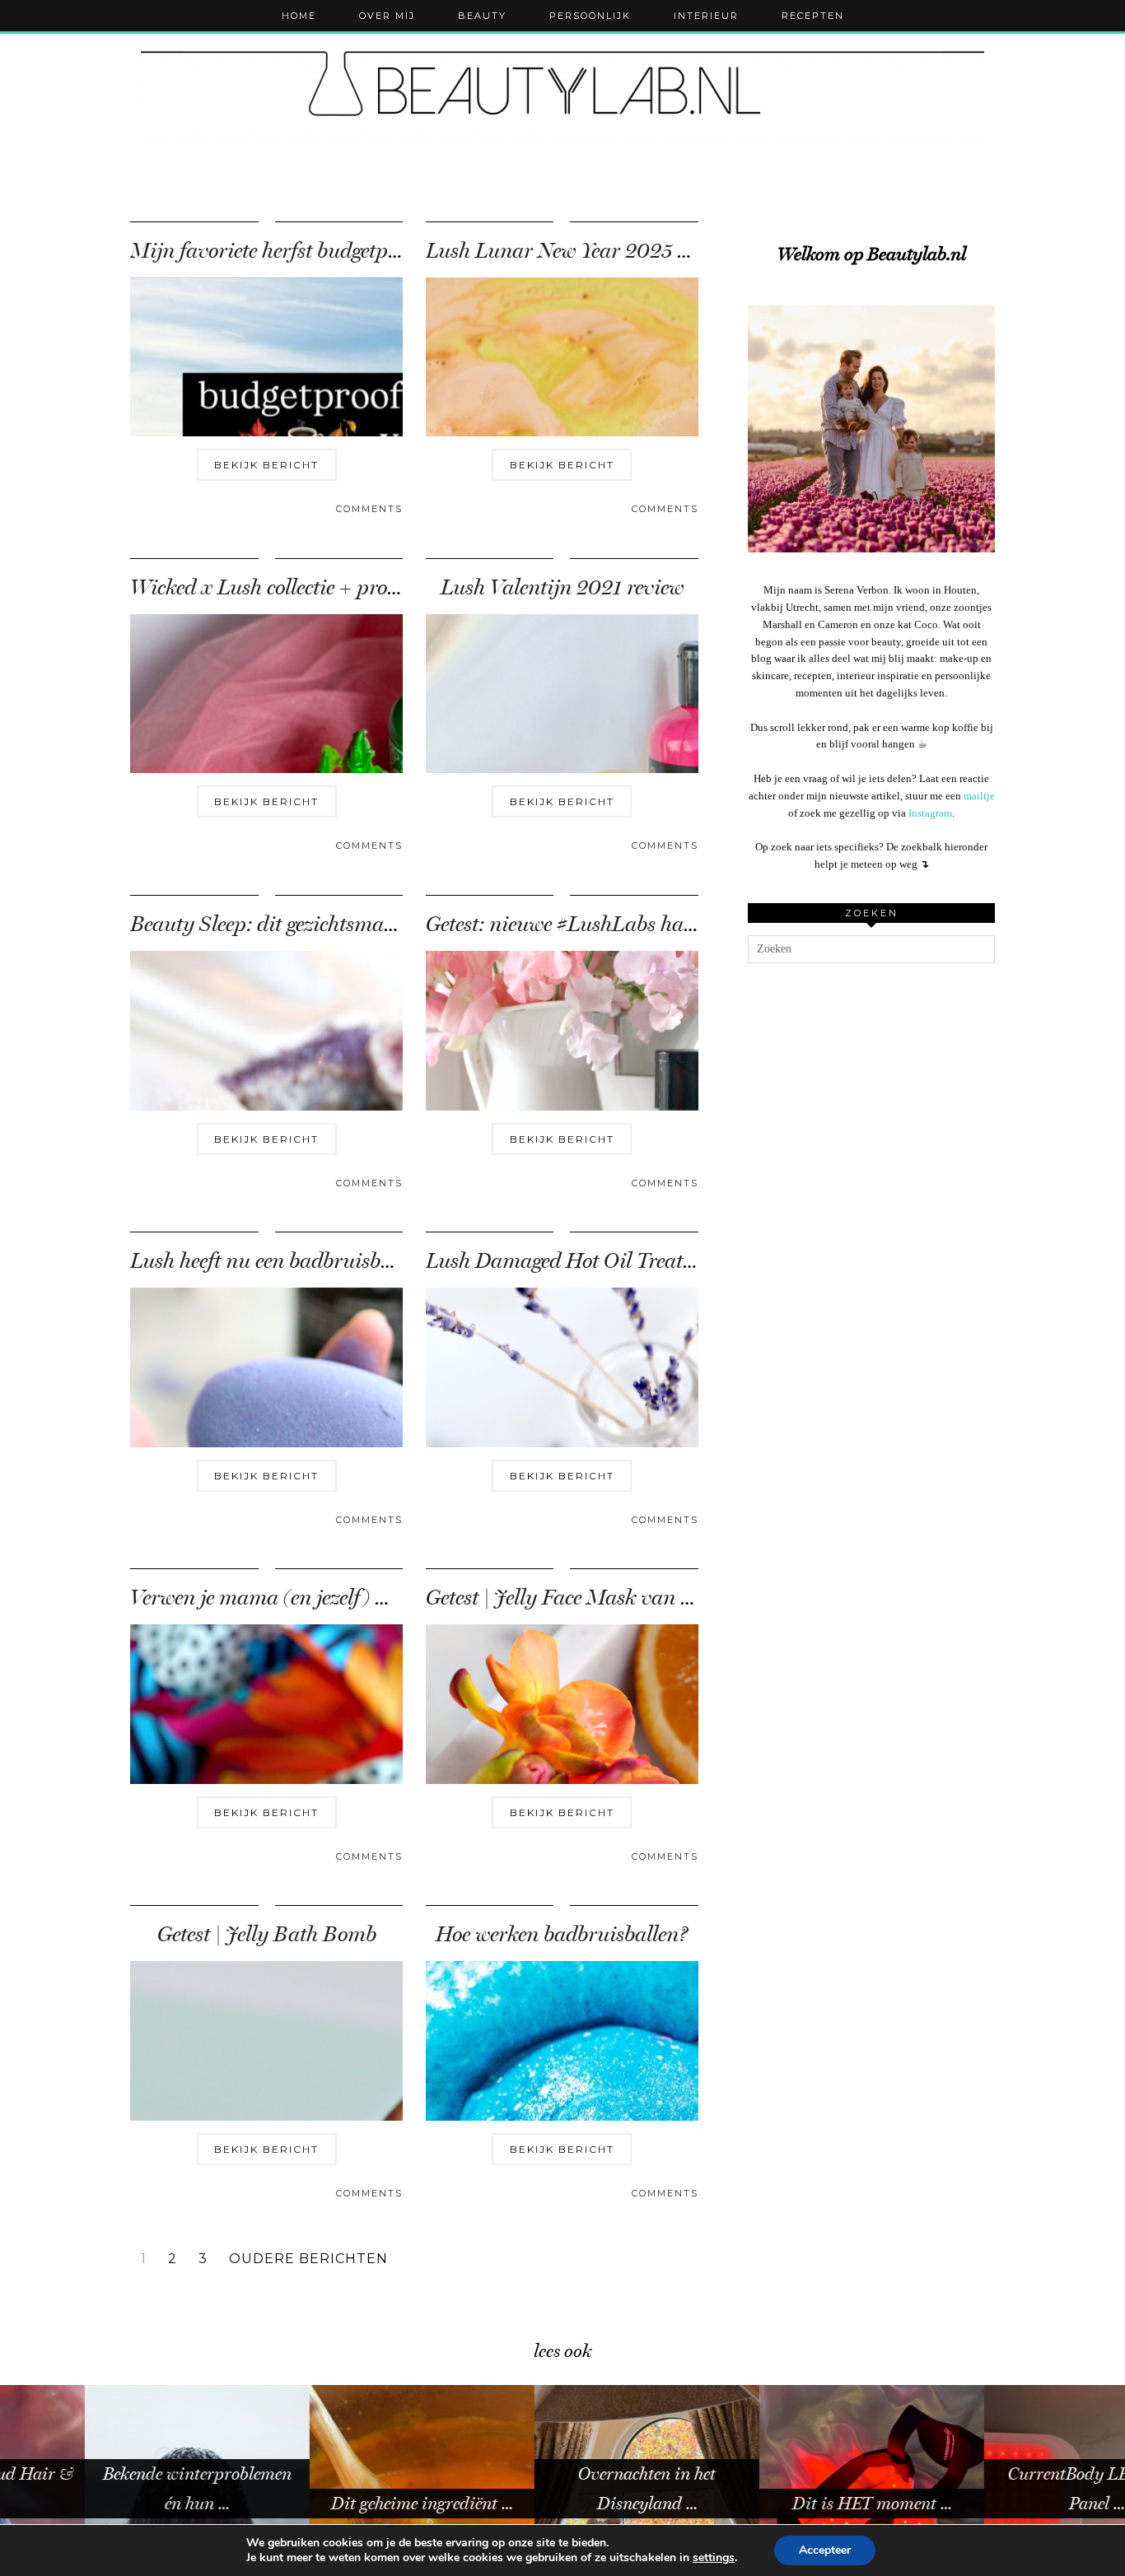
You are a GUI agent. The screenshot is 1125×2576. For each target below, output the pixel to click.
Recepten (813, 16)
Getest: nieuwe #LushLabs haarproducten (610, 924)
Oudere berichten (308, 2259)
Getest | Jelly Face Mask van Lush (575, 1598)
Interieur (706, 16)
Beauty (482, 16)
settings (714, 2558)
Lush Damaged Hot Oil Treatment (577, 1261)
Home (299, 16)
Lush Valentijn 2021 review (562, 587)
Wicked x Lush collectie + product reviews (313, 587)
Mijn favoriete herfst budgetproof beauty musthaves (359, 251)
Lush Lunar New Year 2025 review (580, 251)
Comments (369, 509)
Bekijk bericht (266, 465)
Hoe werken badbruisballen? (562, 1934)
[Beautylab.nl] (562, 90)
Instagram (930, 813)
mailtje (979, 796)
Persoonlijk (590, 16)
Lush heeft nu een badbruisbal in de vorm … (324, 1261)
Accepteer (825, 2550)
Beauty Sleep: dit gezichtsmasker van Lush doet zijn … (369, 924)
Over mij (387, 16)
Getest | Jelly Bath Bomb (267, 1934)
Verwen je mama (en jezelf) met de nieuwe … (324, 1598)
